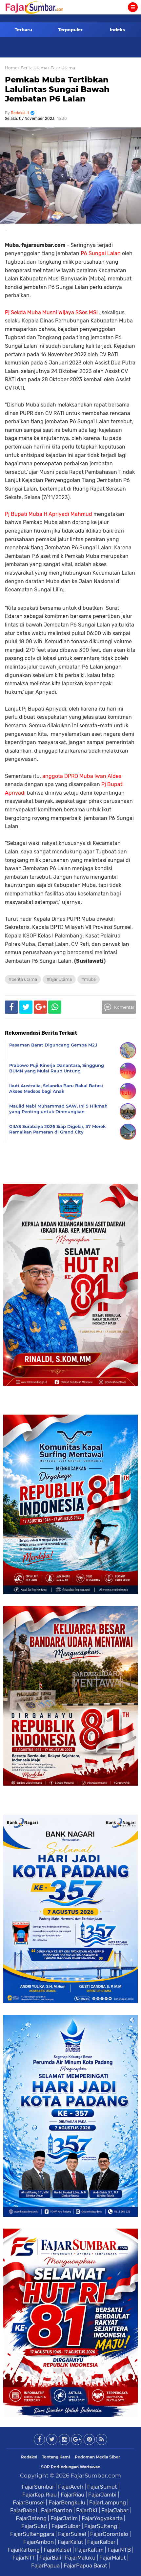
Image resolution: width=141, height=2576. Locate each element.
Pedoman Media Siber (97, 2457)
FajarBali (50, 2558)
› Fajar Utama (62, 68)
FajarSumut (102, 2487)
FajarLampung (108, 2502)
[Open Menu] (133, 7)
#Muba (89, 979)
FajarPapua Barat (85, 2565)
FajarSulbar (66, 2526)
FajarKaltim (89, 2550)
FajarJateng (31, 2518)
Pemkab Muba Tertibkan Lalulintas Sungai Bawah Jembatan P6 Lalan (57, 89)
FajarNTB (119, 2550)
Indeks (117, 30)
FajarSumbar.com (96, 2476)
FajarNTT (24, 2558)
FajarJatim (64, 2518)
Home (11, 68)
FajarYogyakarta (102, 2518)
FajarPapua (45, 2565)
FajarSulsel (72, 2534)
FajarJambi (102, 2495)
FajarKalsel (57, 2550)
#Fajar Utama (59, 979)
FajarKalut (70, 2542)
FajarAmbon (39, 2542)
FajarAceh (71, 2487)
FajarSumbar (38, 2487)
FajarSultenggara (32, 2534)
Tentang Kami (56, 2457)
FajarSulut (34, 2526)
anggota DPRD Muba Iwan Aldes (82, 776)
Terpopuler (70, 30)
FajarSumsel (29, 2502)
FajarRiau (72, 2495)
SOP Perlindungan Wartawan (71, 2467)
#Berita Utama (23, 979)
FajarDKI (87, 2510)
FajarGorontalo (109, 2534)
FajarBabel (24, 2510)
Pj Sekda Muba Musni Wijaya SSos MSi (52, 312)
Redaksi (29, 2457)
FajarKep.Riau (40, 2495)
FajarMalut (113, 2558)
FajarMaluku (80, 2558)
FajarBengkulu (67, 2502)
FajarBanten (57, 2510)
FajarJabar (115, 2510)
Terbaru (23, 30)
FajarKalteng (24, 2550)
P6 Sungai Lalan (101, 253)
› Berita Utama (33, 68)
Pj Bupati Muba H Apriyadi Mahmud (49, 514)
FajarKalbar (101, 2542)
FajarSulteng (101, 2526)
